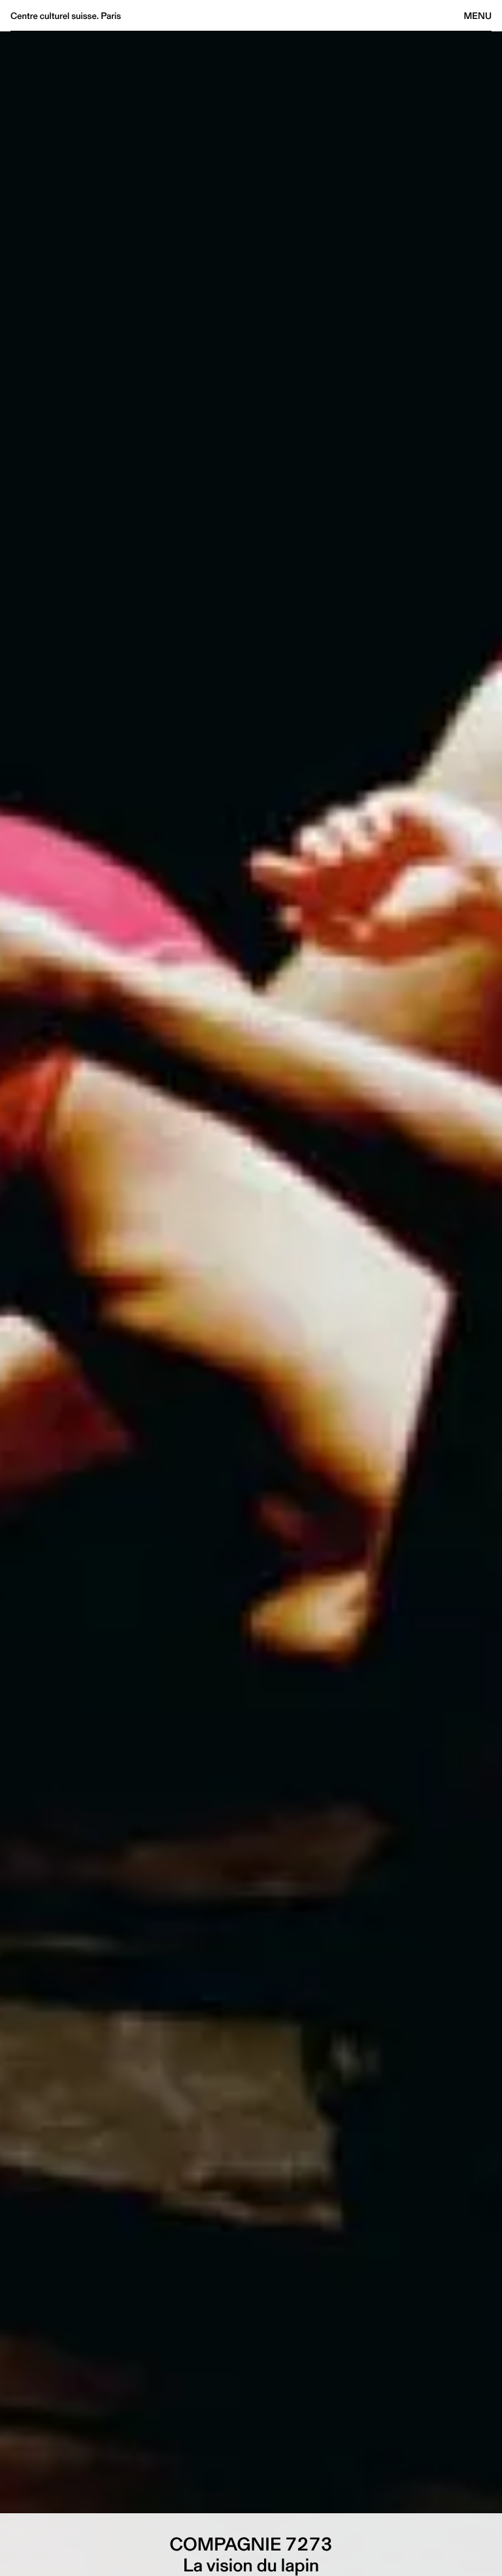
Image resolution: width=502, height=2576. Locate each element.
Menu (478, 16)
